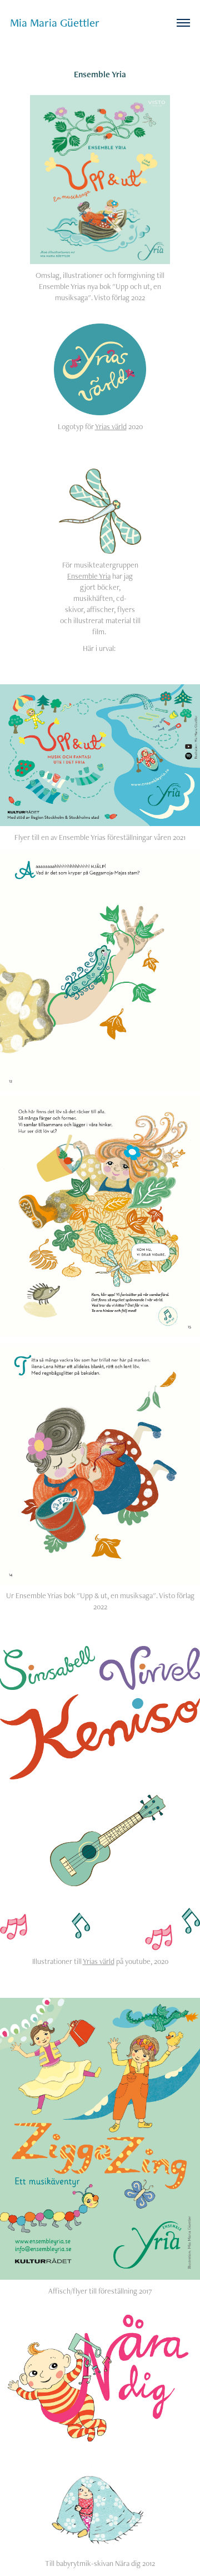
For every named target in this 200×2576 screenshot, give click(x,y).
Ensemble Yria (89, 576)
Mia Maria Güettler (55, 23)
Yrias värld (111, 426)
